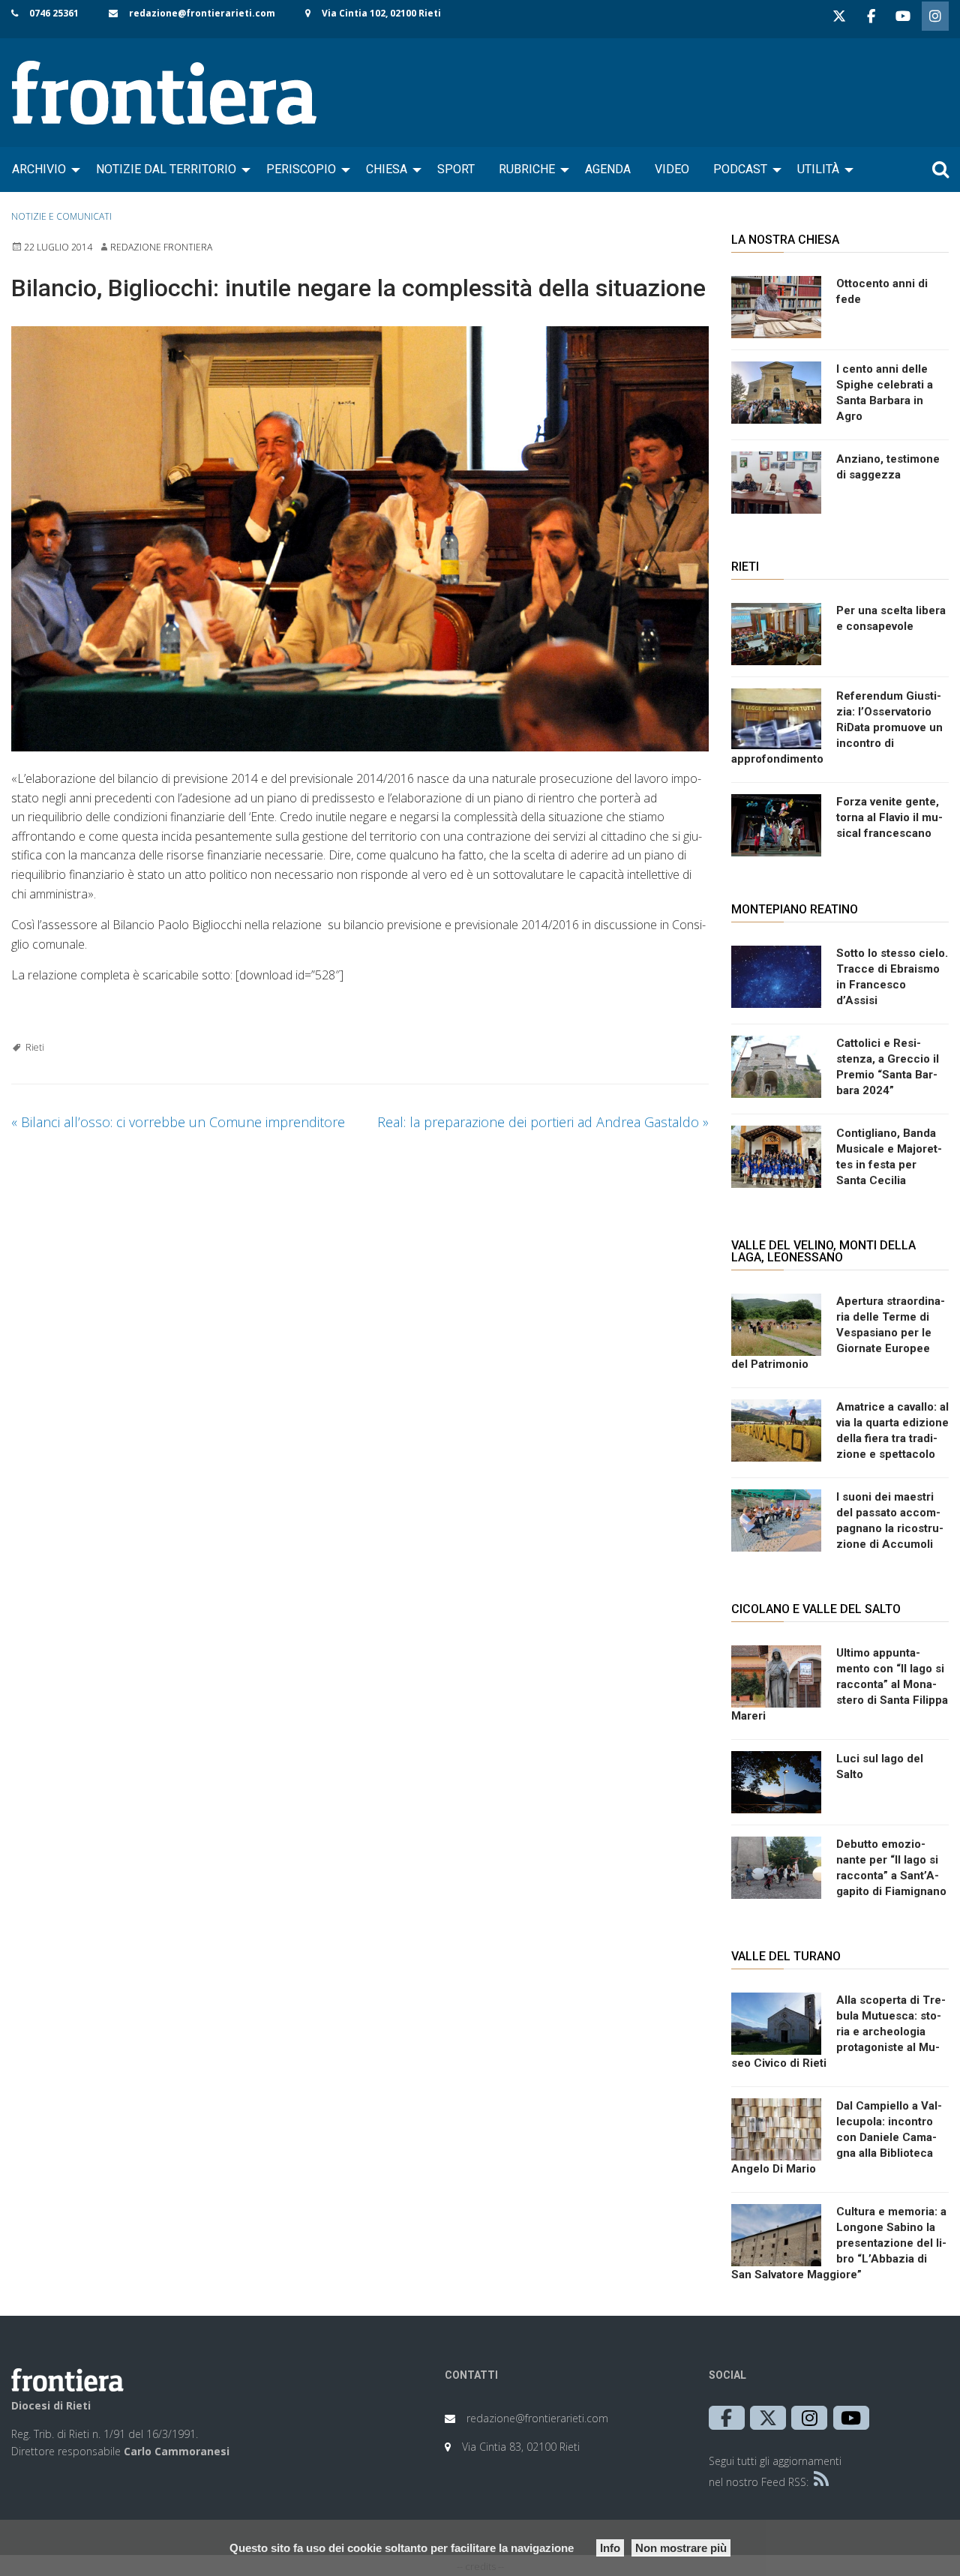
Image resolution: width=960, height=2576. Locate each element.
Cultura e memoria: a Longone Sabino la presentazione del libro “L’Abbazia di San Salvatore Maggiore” (839, 2243)
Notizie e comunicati (61, 216)
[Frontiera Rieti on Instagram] (935, 16)
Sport (456, 169)
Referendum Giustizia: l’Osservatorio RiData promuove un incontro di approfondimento (837, 727)
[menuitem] (42, 169)
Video (672, 169)
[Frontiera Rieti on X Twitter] (839, 16)
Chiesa (387, 169)
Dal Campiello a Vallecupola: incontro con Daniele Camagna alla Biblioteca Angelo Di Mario (837, 2137)
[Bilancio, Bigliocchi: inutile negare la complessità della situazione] (360, 539)
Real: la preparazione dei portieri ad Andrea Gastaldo (543, 1122)
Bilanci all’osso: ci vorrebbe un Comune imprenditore (178, 1122)
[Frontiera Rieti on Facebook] (871, 16)
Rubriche (527, 169)
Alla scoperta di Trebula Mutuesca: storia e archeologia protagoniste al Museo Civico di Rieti (838, 2032)
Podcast (740, 169)
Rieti (35, 1047)
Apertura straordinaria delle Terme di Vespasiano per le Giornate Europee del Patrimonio (838, 1333)
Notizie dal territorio (166, 169)
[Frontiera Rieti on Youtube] (903, 16)
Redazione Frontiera (161, 247)
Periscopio (301, 169)
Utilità (818, 169)
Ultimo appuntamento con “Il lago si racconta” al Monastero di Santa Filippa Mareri (840, 1684)
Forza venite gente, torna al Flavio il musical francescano (889, 817)
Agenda (608, 169)
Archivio (39, 169)
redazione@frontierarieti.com (202, 13)
